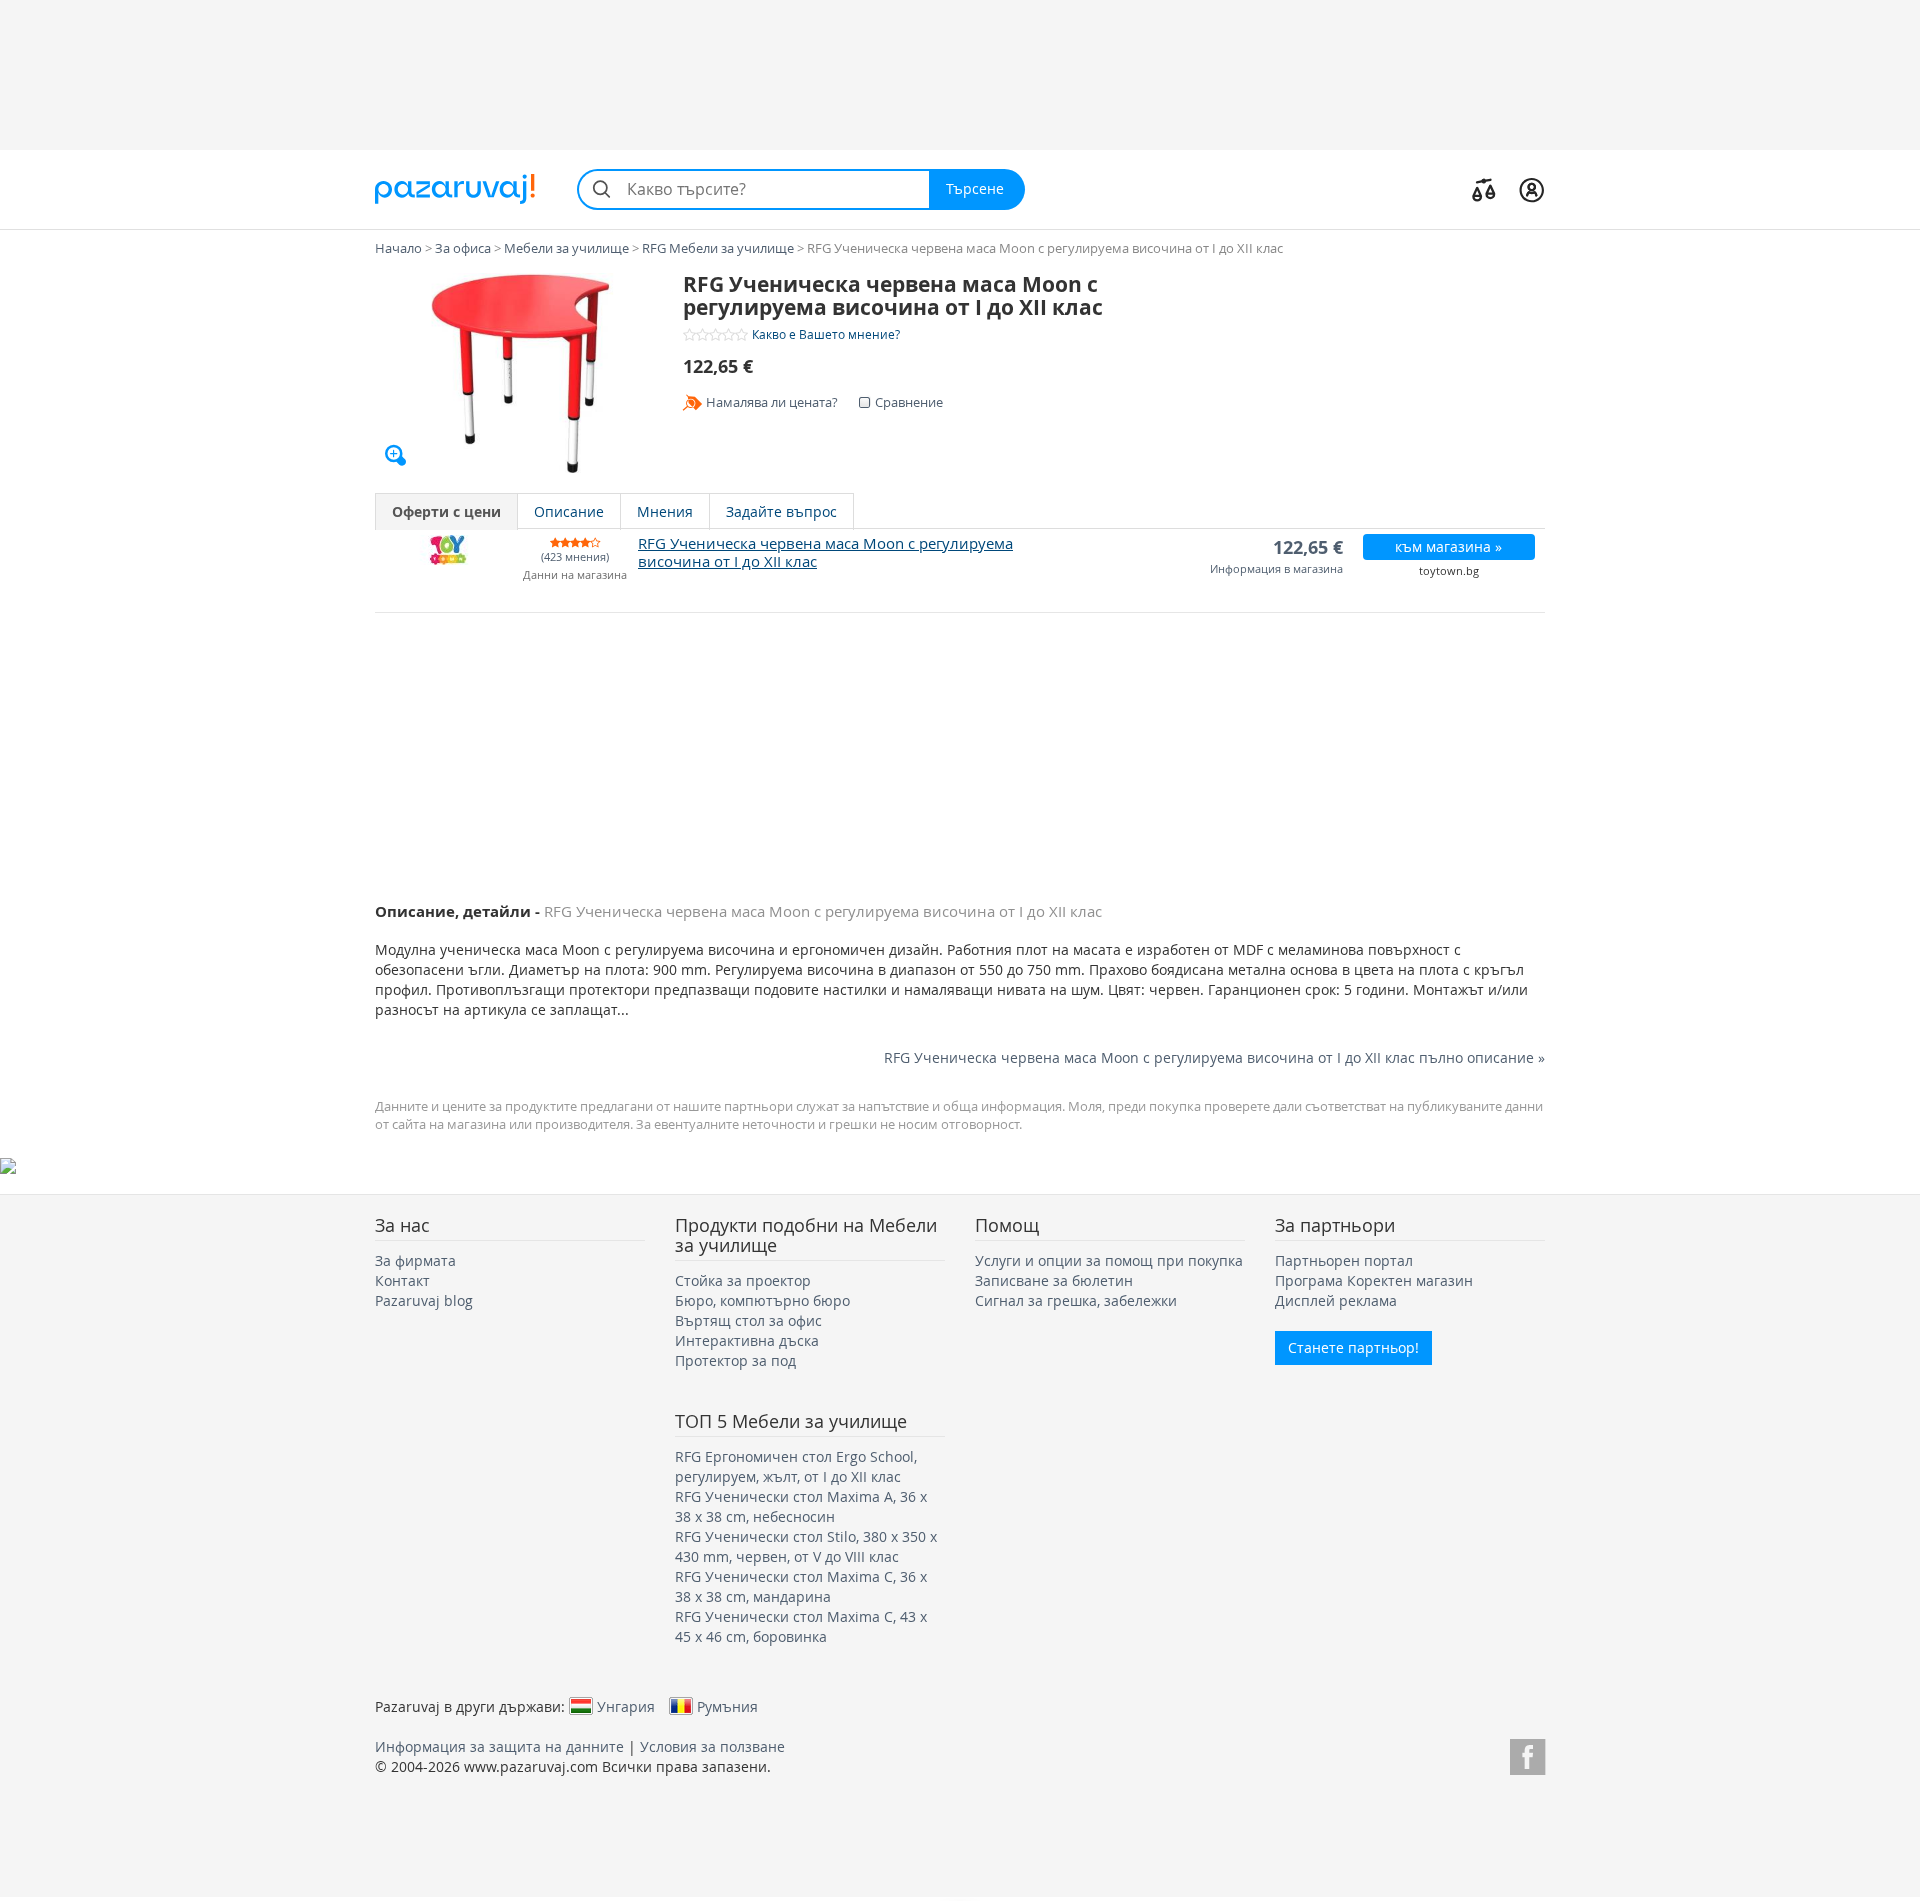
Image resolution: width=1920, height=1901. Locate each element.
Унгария (626, 1706)
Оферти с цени (446, 511)
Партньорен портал (1344, 1260)
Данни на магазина (575, 575)
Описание (569, 511)
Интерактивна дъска (747, 1340)
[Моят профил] (1531, 189)
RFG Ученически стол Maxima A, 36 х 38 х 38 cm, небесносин (801, 1506)
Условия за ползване (712, 1746)
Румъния (727, 1706)
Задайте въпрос (781, 511)
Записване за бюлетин (1054, 1280)
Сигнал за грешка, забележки (1076, 1300)
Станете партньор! (1353, 1347)
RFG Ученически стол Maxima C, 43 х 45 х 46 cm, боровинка (801, 1626)
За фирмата (415, 1260)
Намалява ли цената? (772, 402)
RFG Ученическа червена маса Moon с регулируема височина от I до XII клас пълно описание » (1214, 1057)
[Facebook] (1527, 1753)
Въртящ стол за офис (748, 1320)
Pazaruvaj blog (424, 1300)
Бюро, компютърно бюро (762, 1300)
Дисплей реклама (1336, 1300)
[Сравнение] (1484, 189)
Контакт (402, 1280)
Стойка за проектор (743, 1280)
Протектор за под (735, 1360)
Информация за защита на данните (499, 1746)
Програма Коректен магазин (1374, 1280)
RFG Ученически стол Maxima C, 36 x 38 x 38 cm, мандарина (801, 1586)
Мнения (665, 511)
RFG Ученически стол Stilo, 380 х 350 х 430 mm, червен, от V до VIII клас (806, 1546)
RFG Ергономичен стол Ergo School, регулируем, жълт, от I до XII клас (796, 1466)
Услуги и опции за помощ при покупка (1109, 1260)
